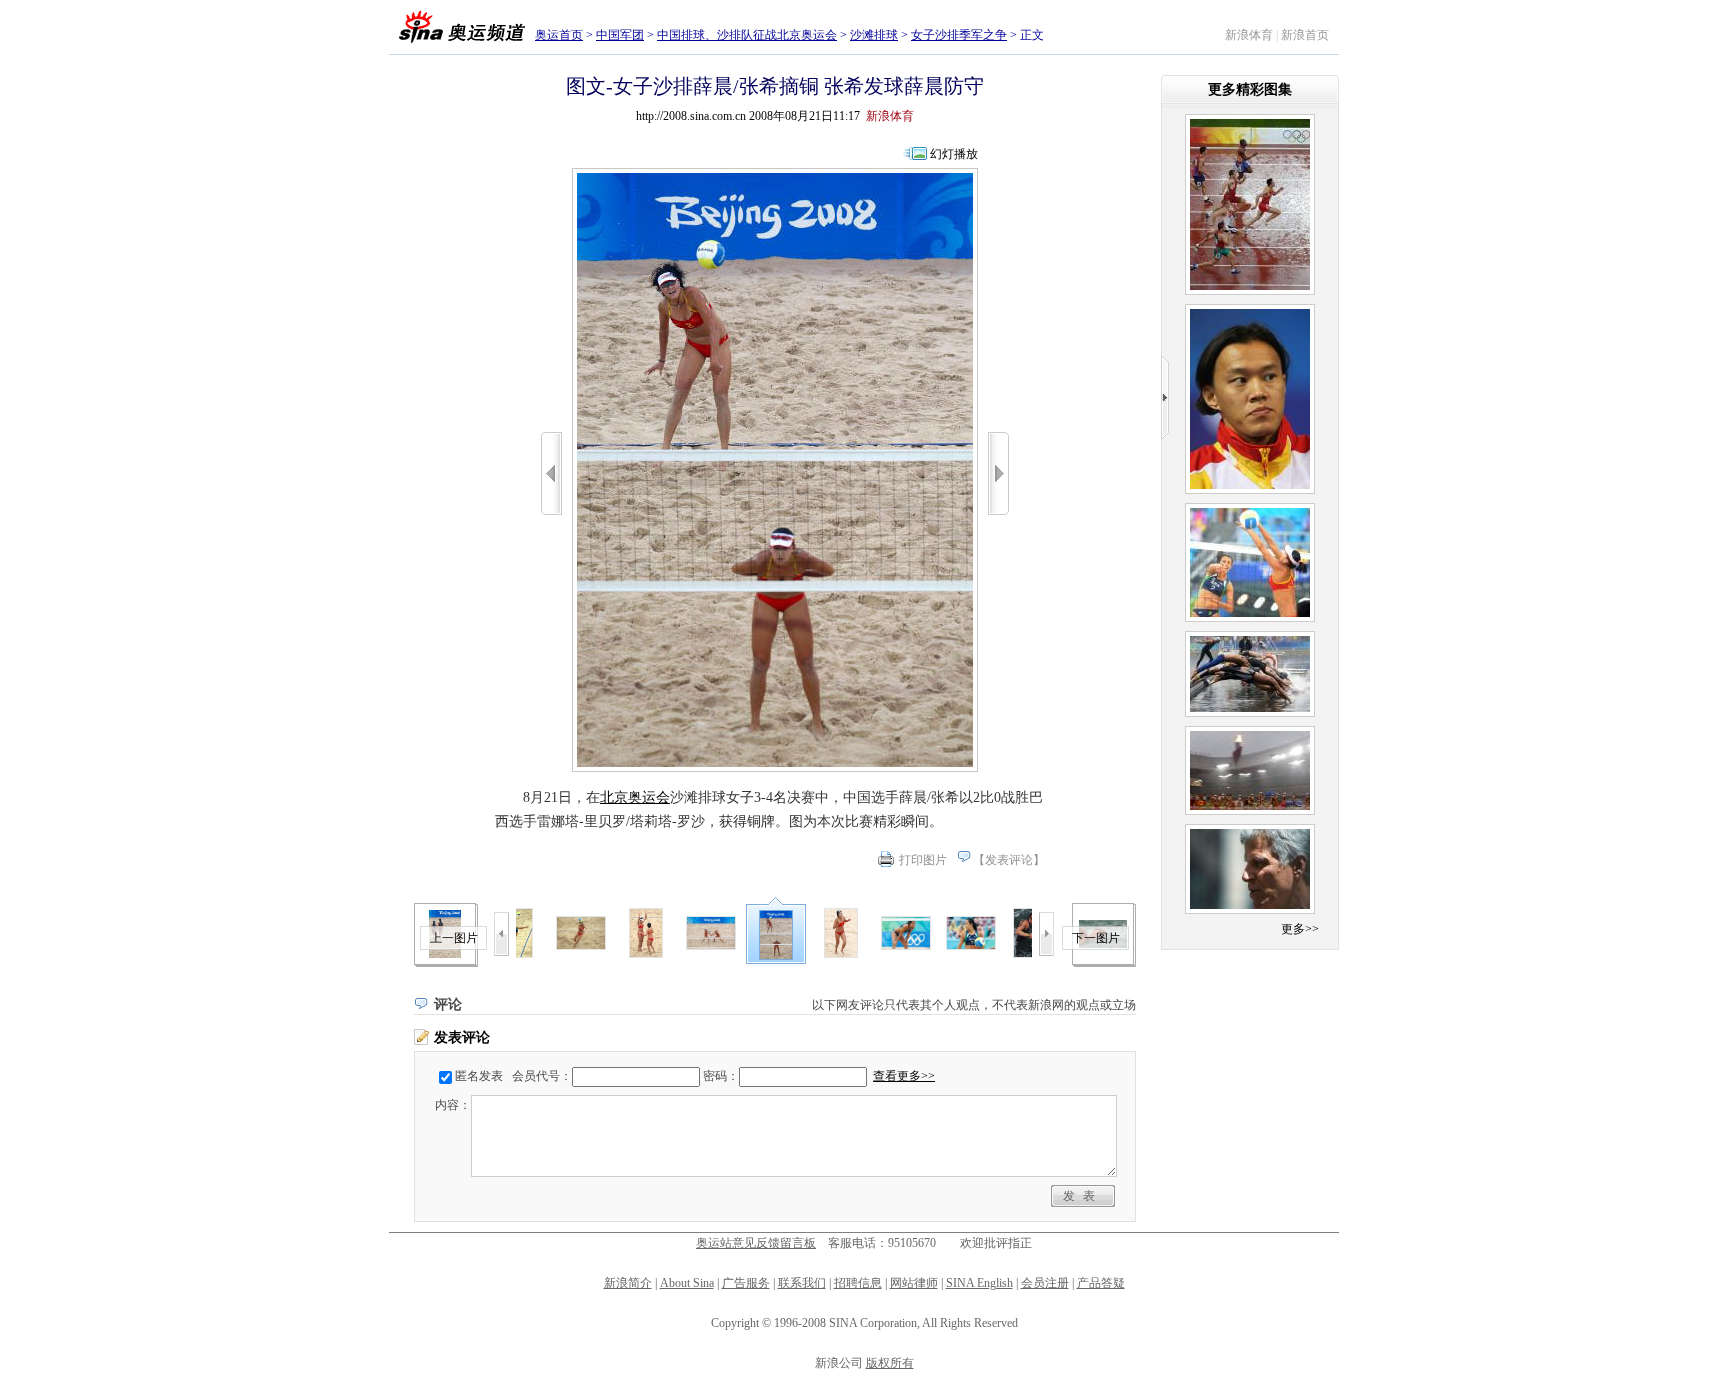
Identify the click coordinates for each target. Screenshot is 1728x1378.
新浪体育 (1249, 35)
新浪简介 (628, 1283)
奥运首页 (559, 35)
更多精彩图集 (1250, 89)
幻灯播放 (954, 154)
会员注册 (1045, 1283)
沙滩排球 (874, 35)
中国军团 (620, 35)
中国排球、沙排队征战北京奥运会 (747, 35)
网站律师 (914, 1283)
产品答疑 (1101, 1283)
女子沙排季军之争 (959, 35)
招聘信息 (858, 1283)
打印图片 (923, 860)
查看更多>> (904, 1076)
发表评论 (1009, 860)
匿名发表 (479, 1076)
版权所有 (890, 1363)
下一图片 (1096, 938)
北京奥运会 (635, 797)
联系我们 (802, 1283)
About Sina (687, 1283)
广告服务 (746, 1283)
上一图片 (454, 938)
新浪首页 (1305, 35)
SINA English (979, 1283)
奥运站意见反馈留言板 (756, 1243)
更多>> (1300, 929)
